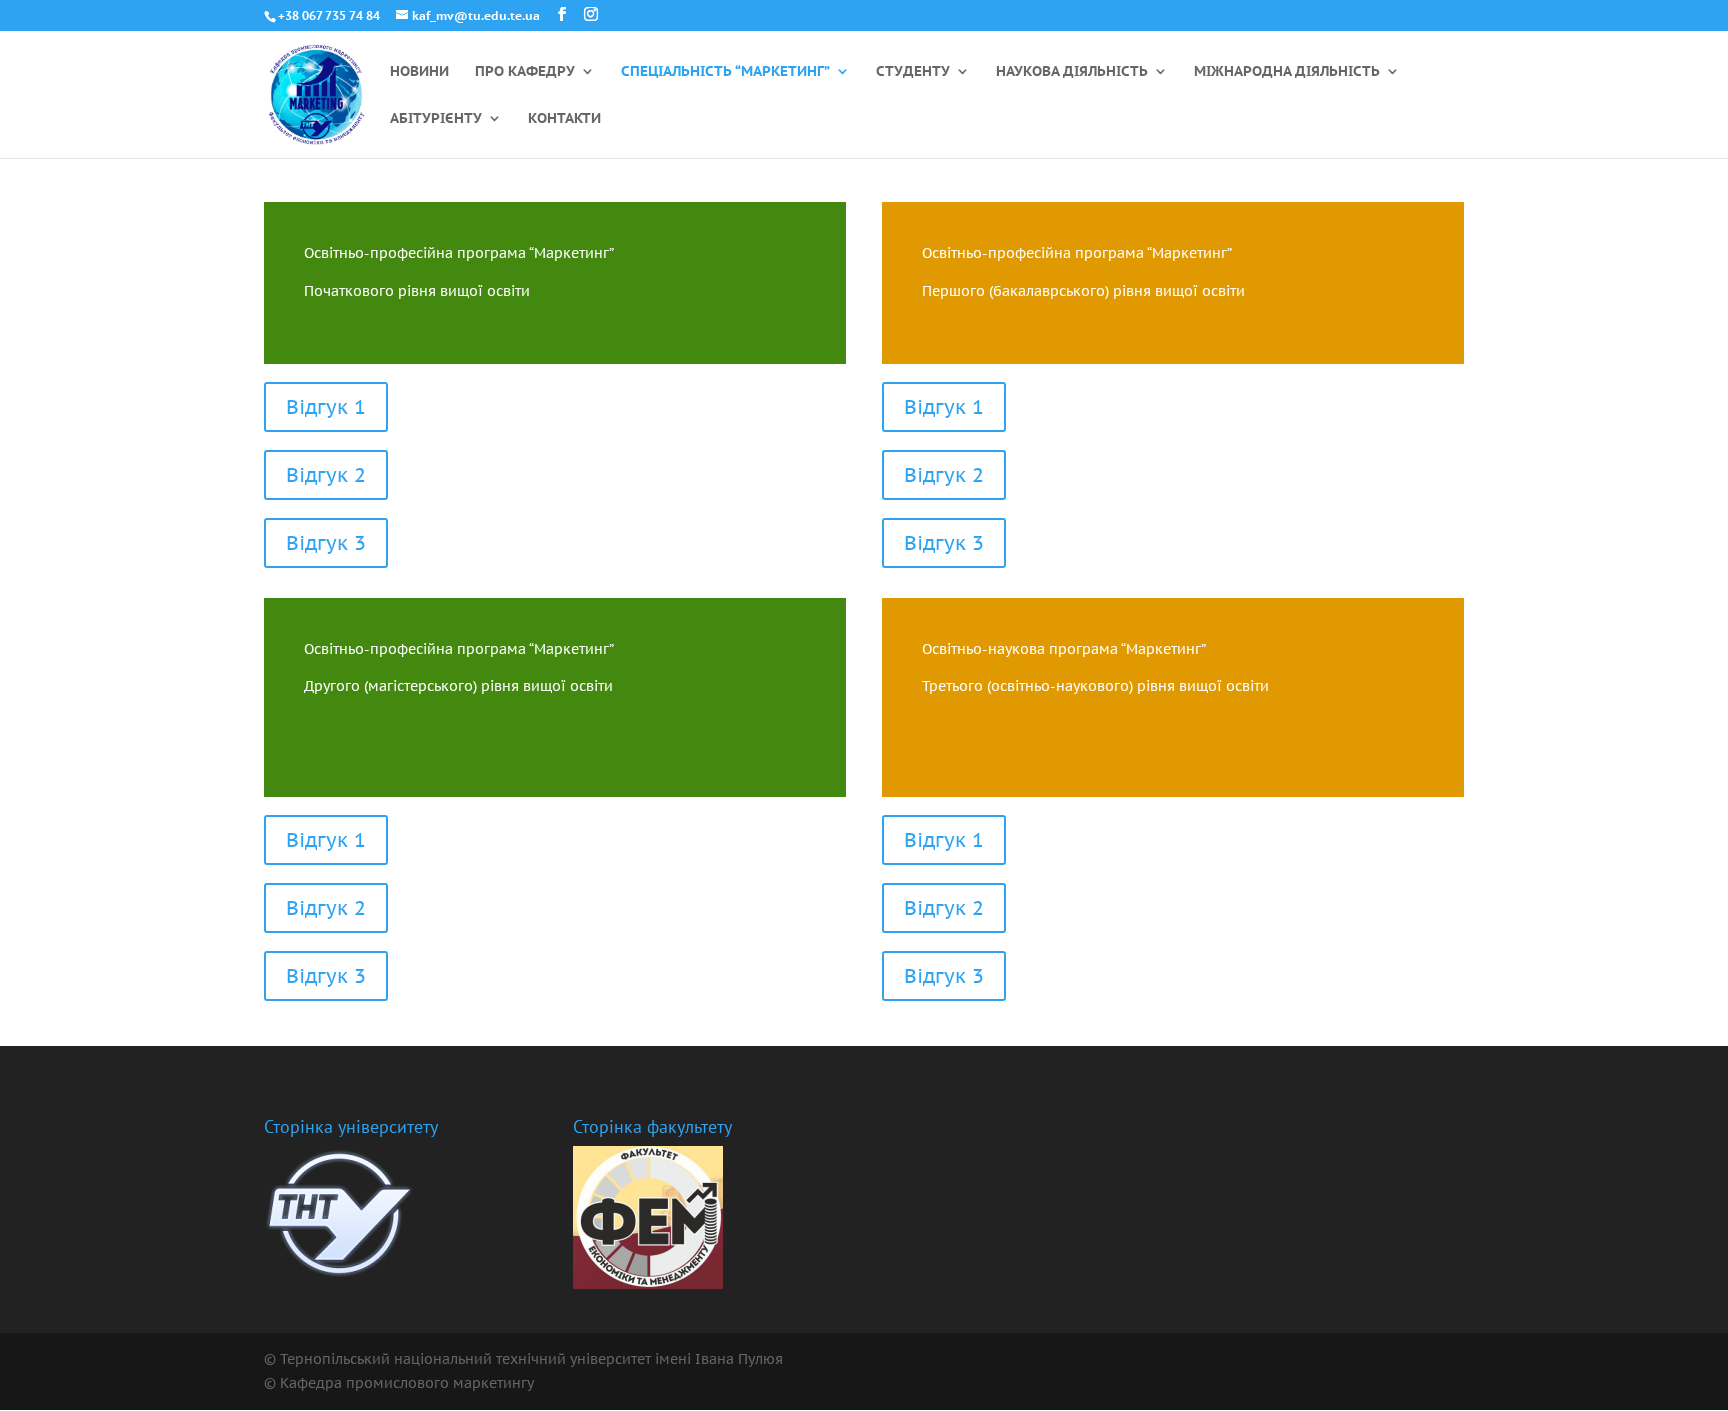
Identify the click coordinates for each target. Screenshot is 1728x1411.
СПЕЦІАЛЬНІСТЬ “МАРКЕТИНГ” (725, 72)
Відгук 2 (326, 475)
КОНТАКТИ (564, 119)
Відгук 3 (326, 543)
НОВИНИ (419, 72)
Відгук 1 (326, 407)
